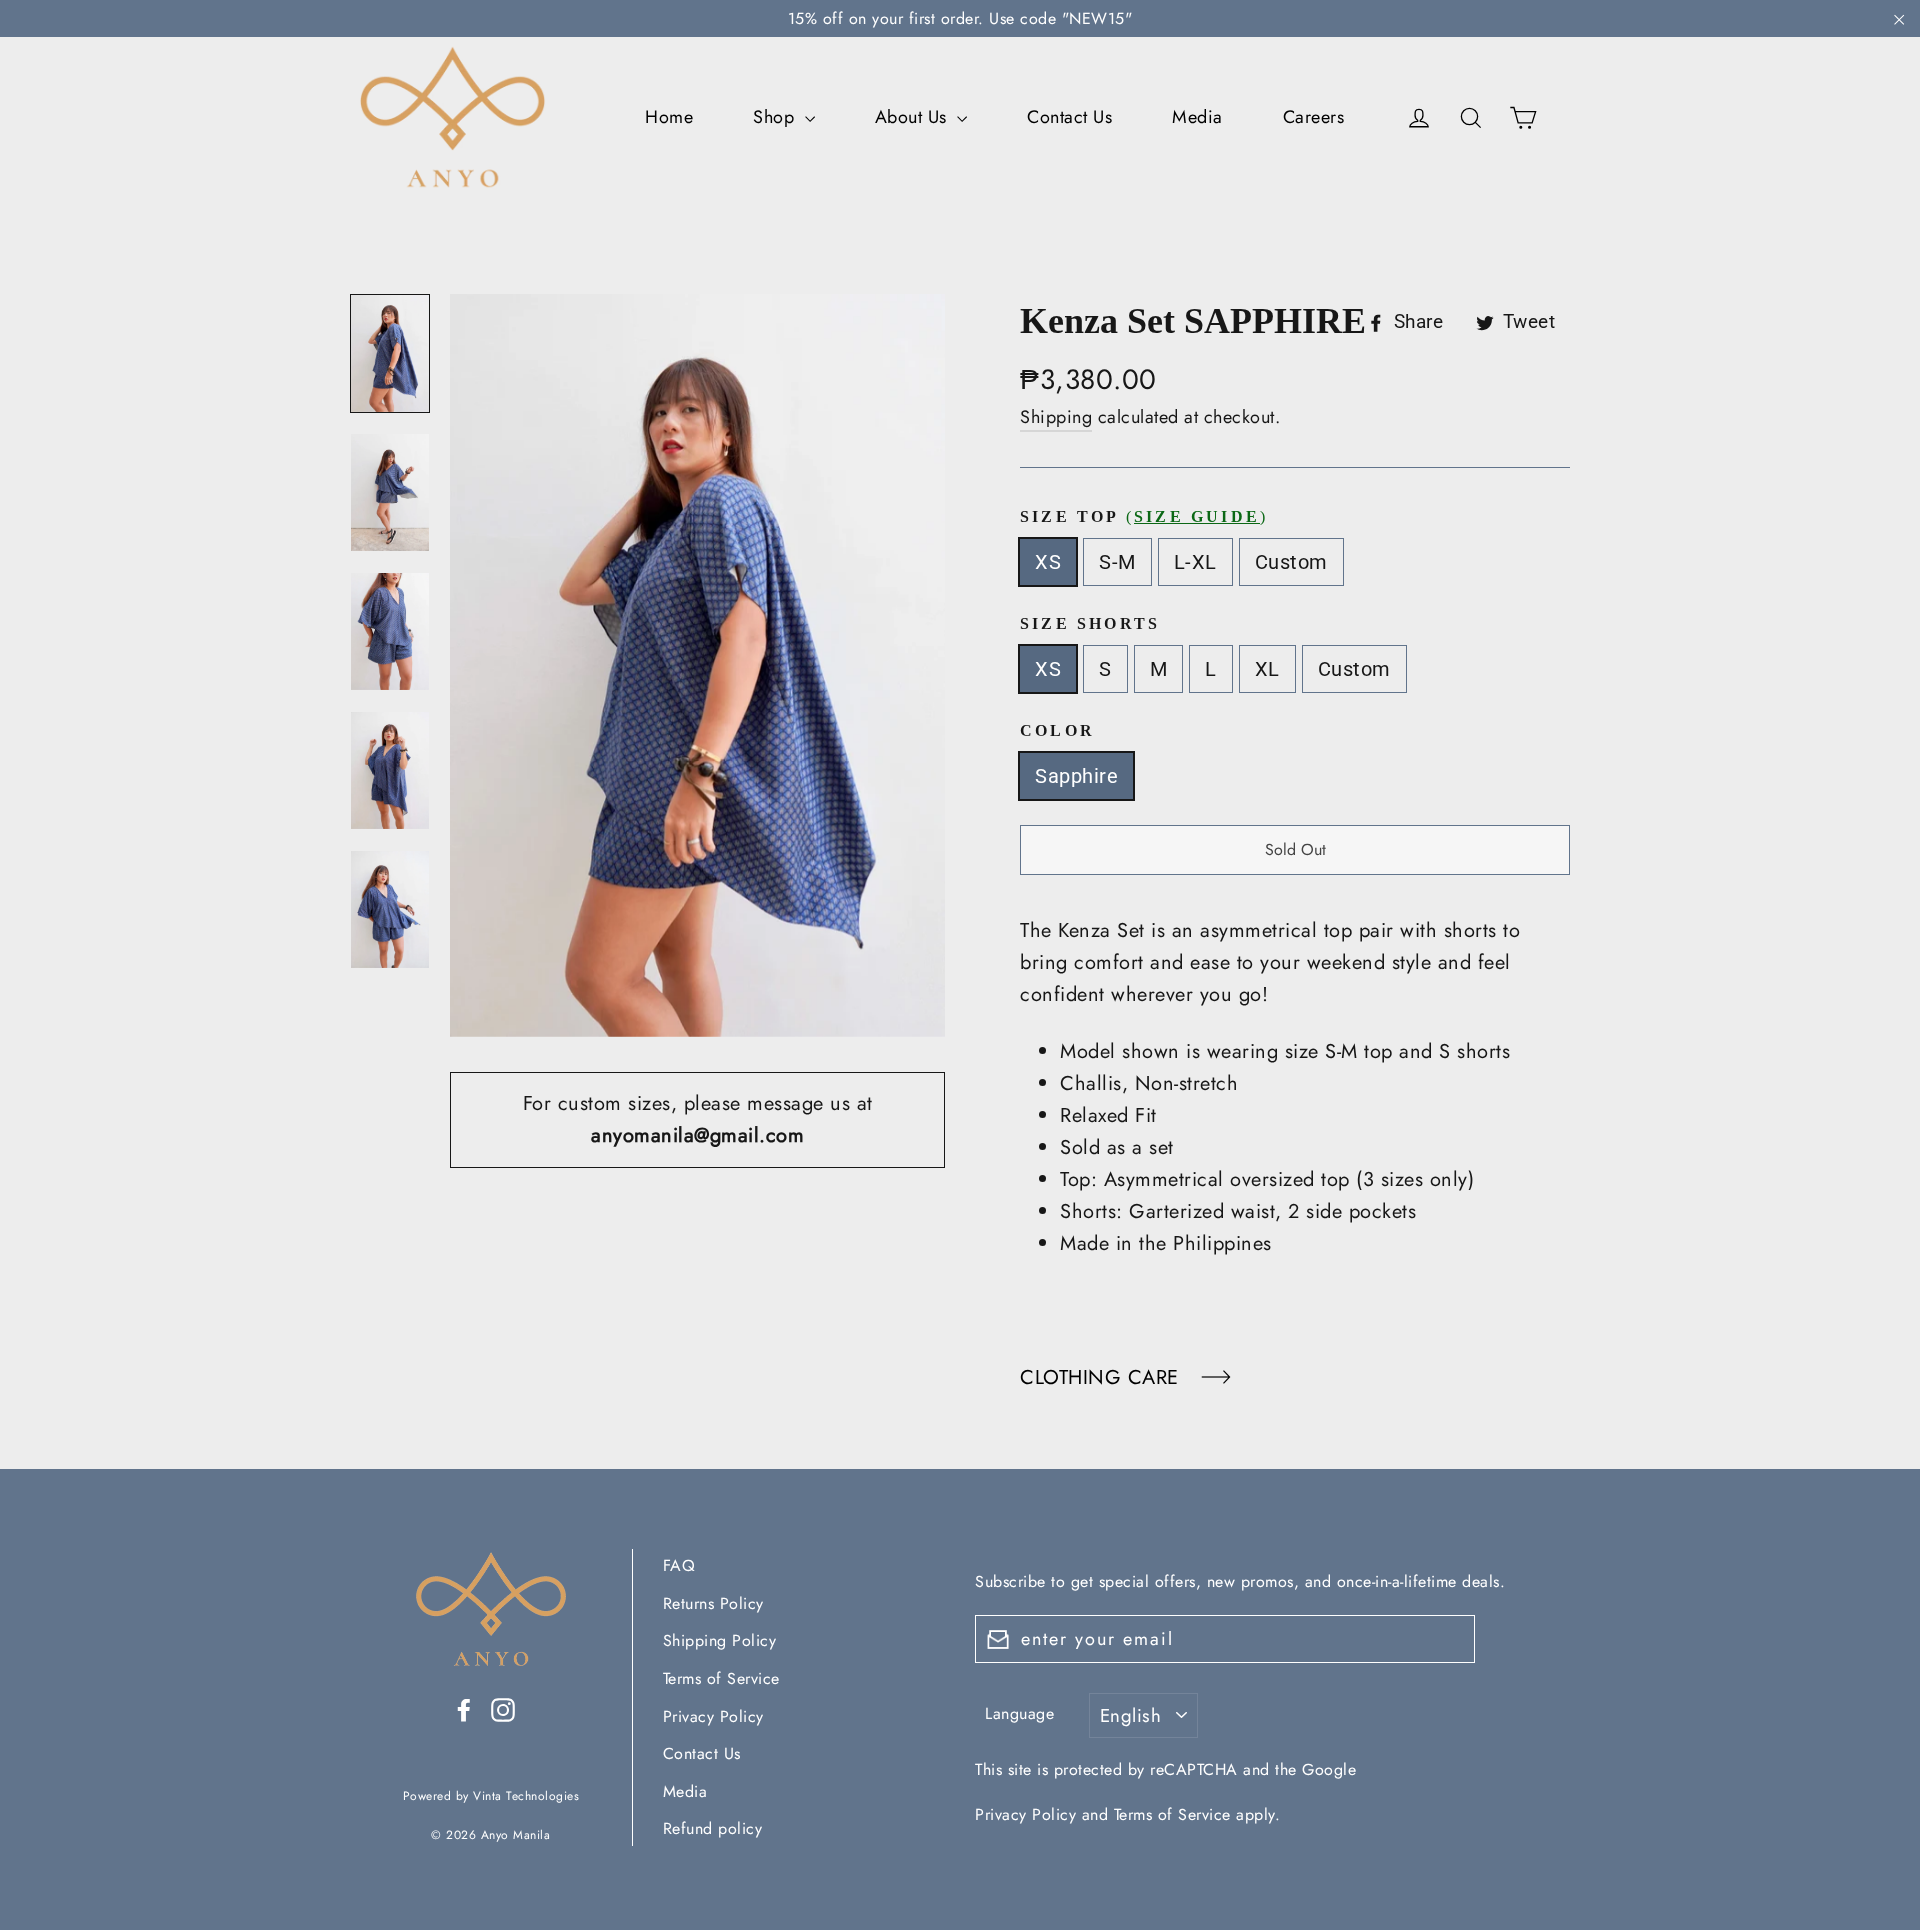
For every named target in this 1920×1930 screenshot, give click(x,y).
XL (1267, 669)
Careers (1314, 117)
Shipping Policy (720, 1640)
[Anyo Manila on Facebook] (464, 1709)
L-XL (1195, 562)
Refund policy (713, 1828)
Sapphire (1076, 776)
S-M (1117, 562)
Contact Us (1069, 117)
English (1130, 1715)
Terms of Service (721, 1678)
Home (669, 117)
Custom (1291, 562)
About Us (914, 117)
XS (1048, 562)
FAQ (679, 1565)
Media (1197, 117)
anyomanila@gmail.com (697, 1135)
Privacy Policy (713, 1716)
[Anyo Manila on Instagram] (503, 1709)
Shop (776, 117)
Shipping (1056, 417)
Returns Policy (713, 1603)
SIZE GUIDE (1197, 516)
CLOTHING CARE (1102, 1377)
